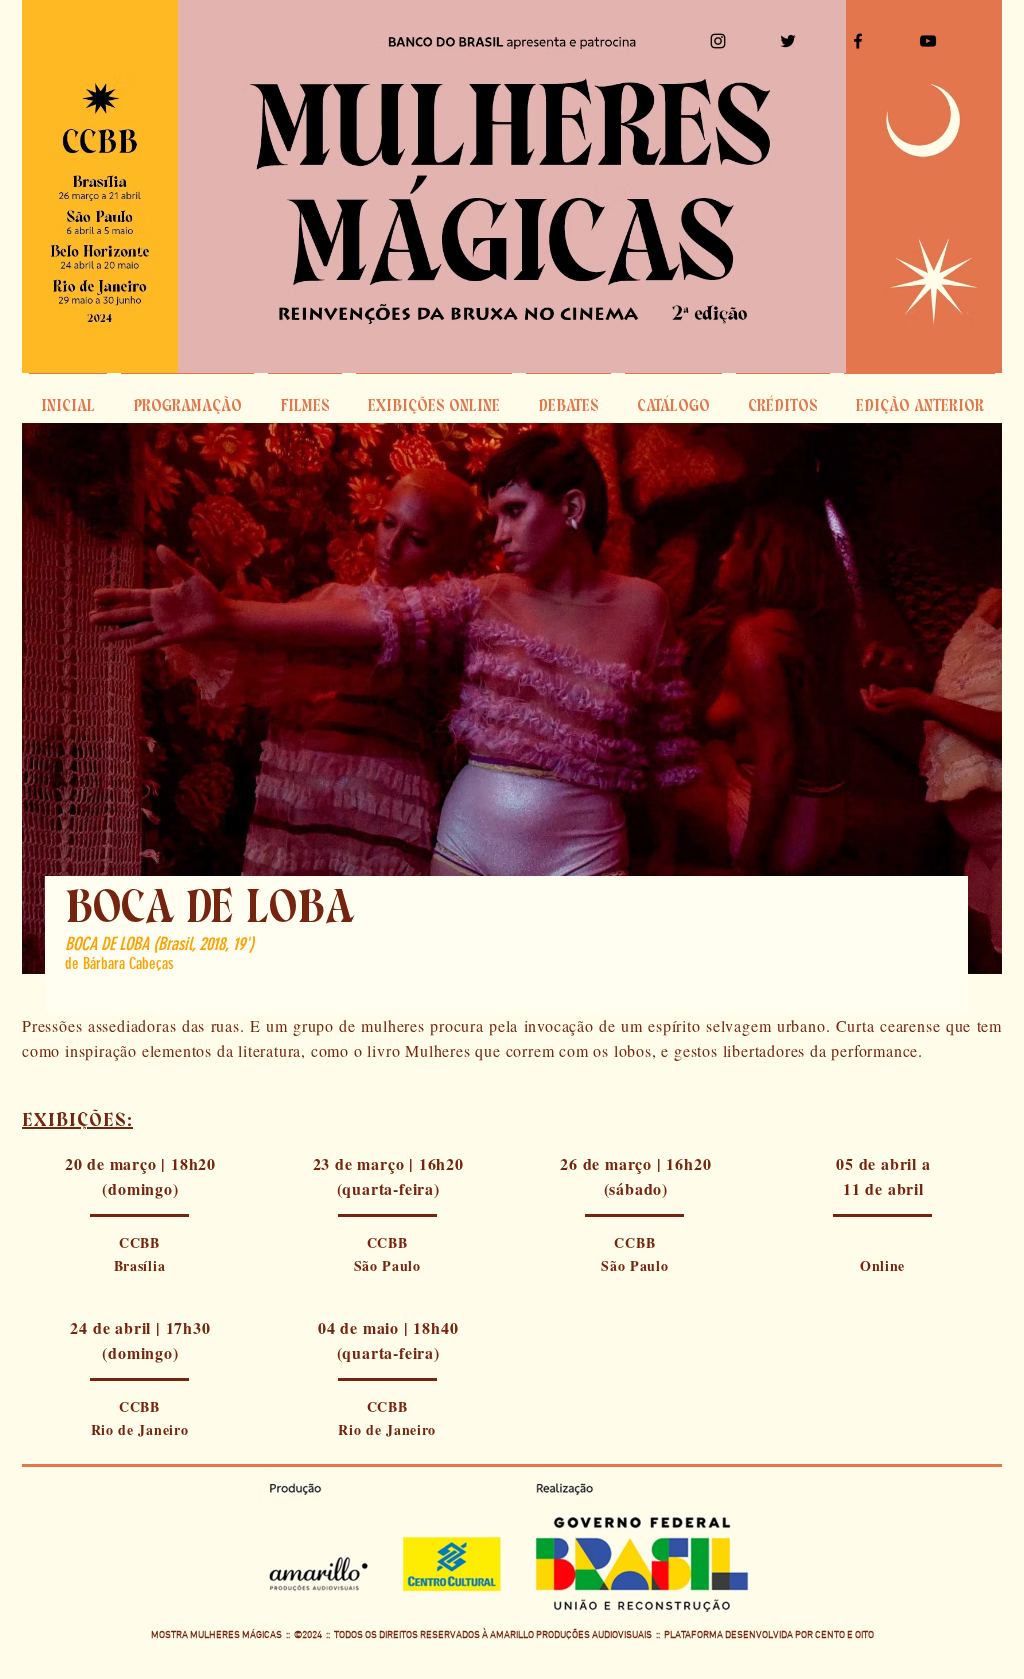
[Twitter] (788, 41)
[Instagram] (718, 41)
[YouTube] (928, 41)
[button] (568, 398)
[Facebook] (858, 41)
